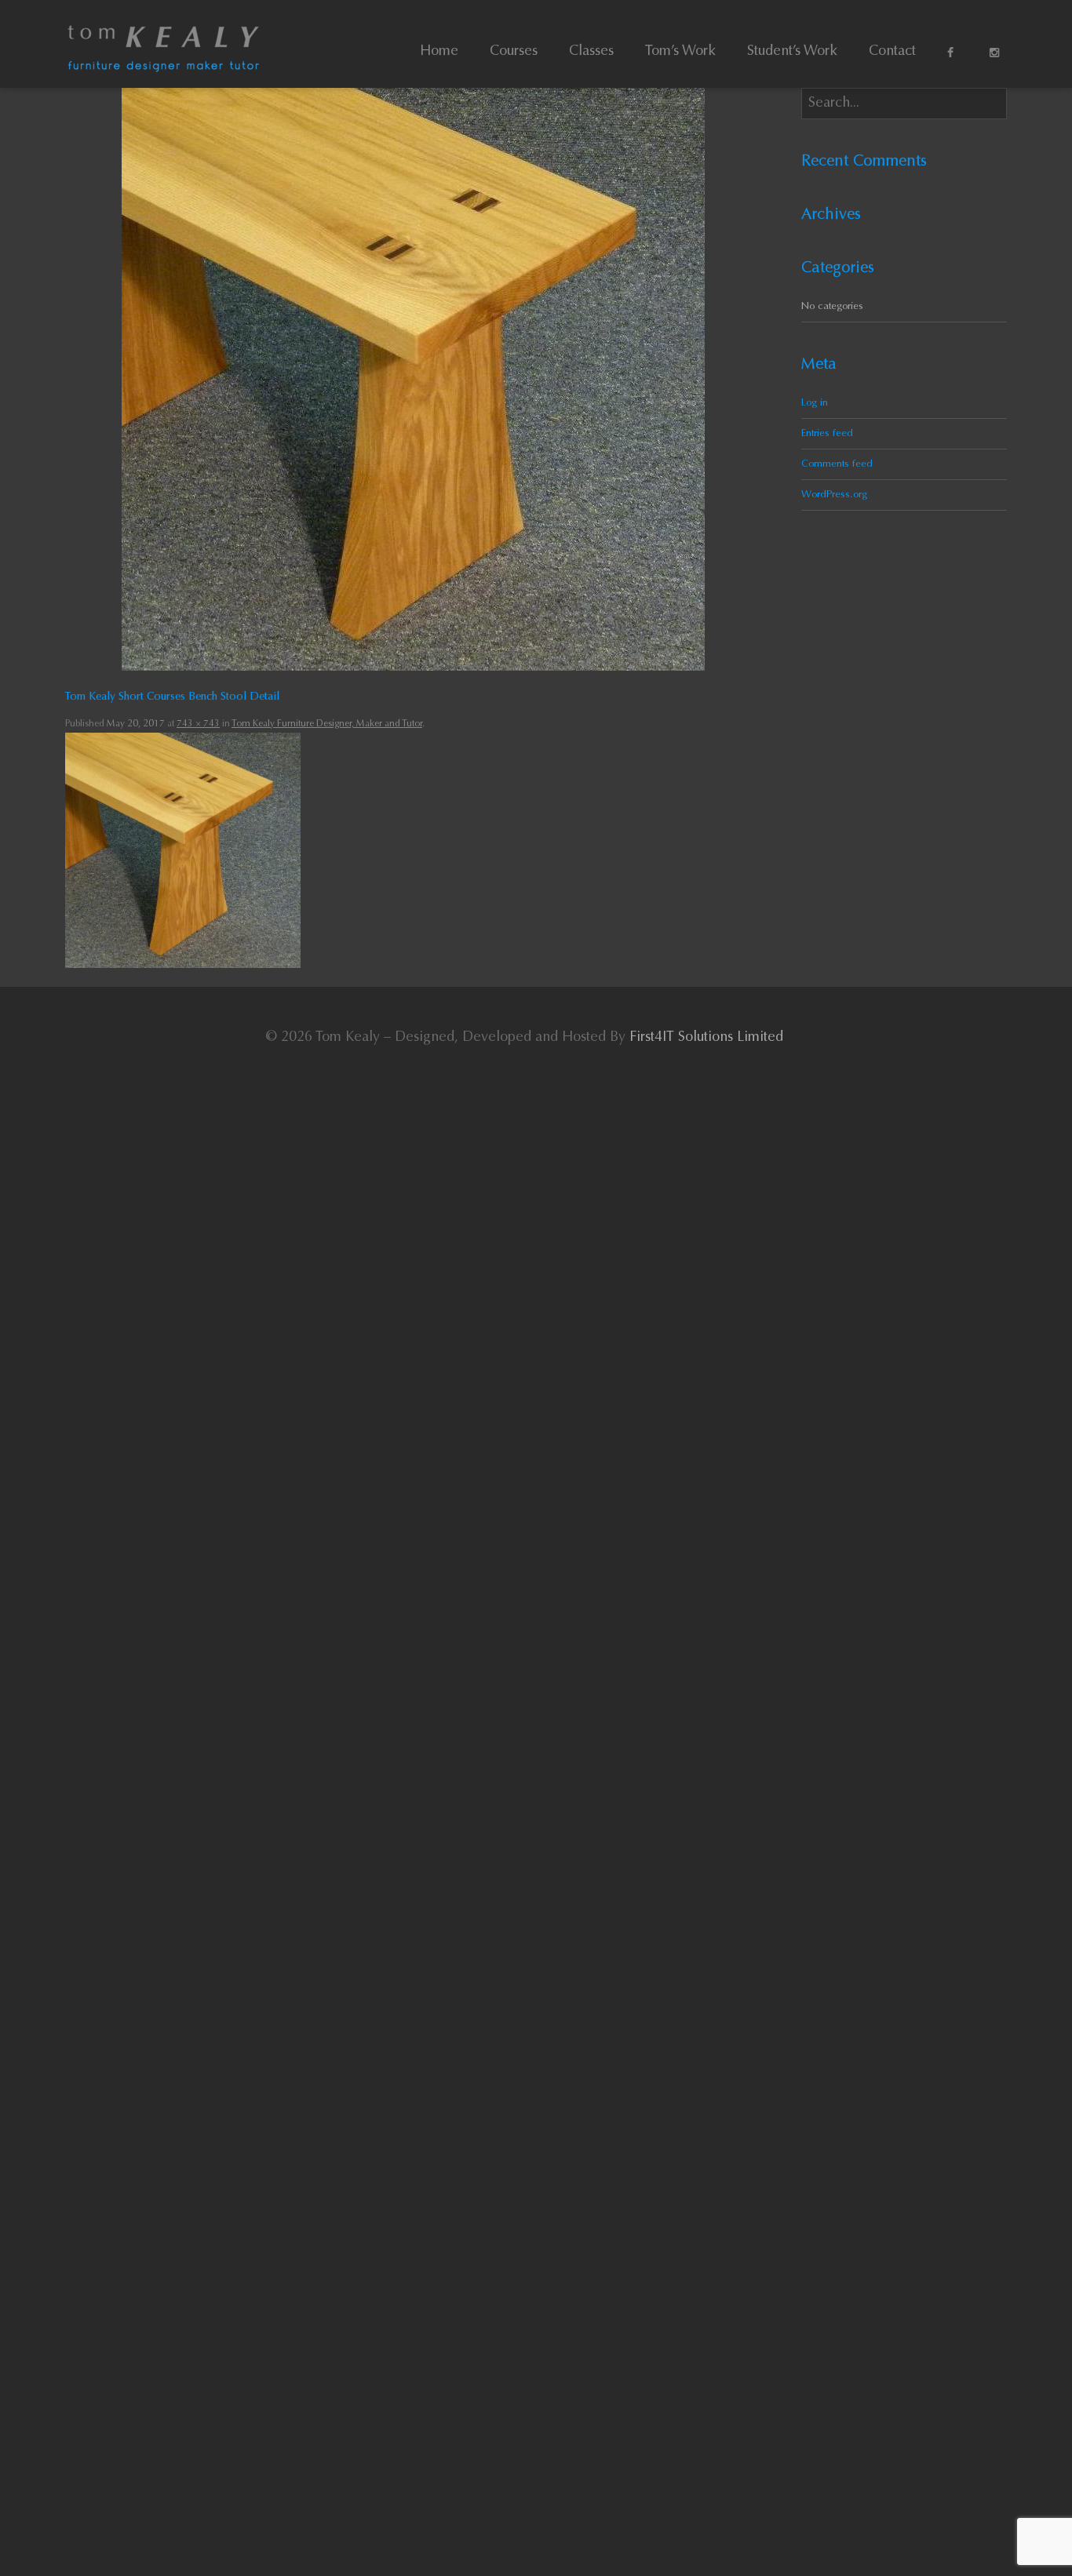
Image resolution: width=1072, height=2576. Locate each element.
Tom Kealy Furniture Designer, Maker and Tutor (327, 724)
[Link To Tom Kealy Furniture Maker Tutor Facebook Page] (953, 57)
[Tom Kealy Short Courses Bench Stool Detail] (414, 379)
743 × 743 (198, 724)
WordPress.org (834, 495)
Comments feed (837, 464)
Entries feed (827, 433)
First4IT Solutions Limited (706, 1038)
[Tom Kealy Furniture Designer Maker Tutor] (163, 44)
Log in (815, 403)
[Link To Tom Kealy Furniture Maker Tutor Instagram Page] (995, 57)
